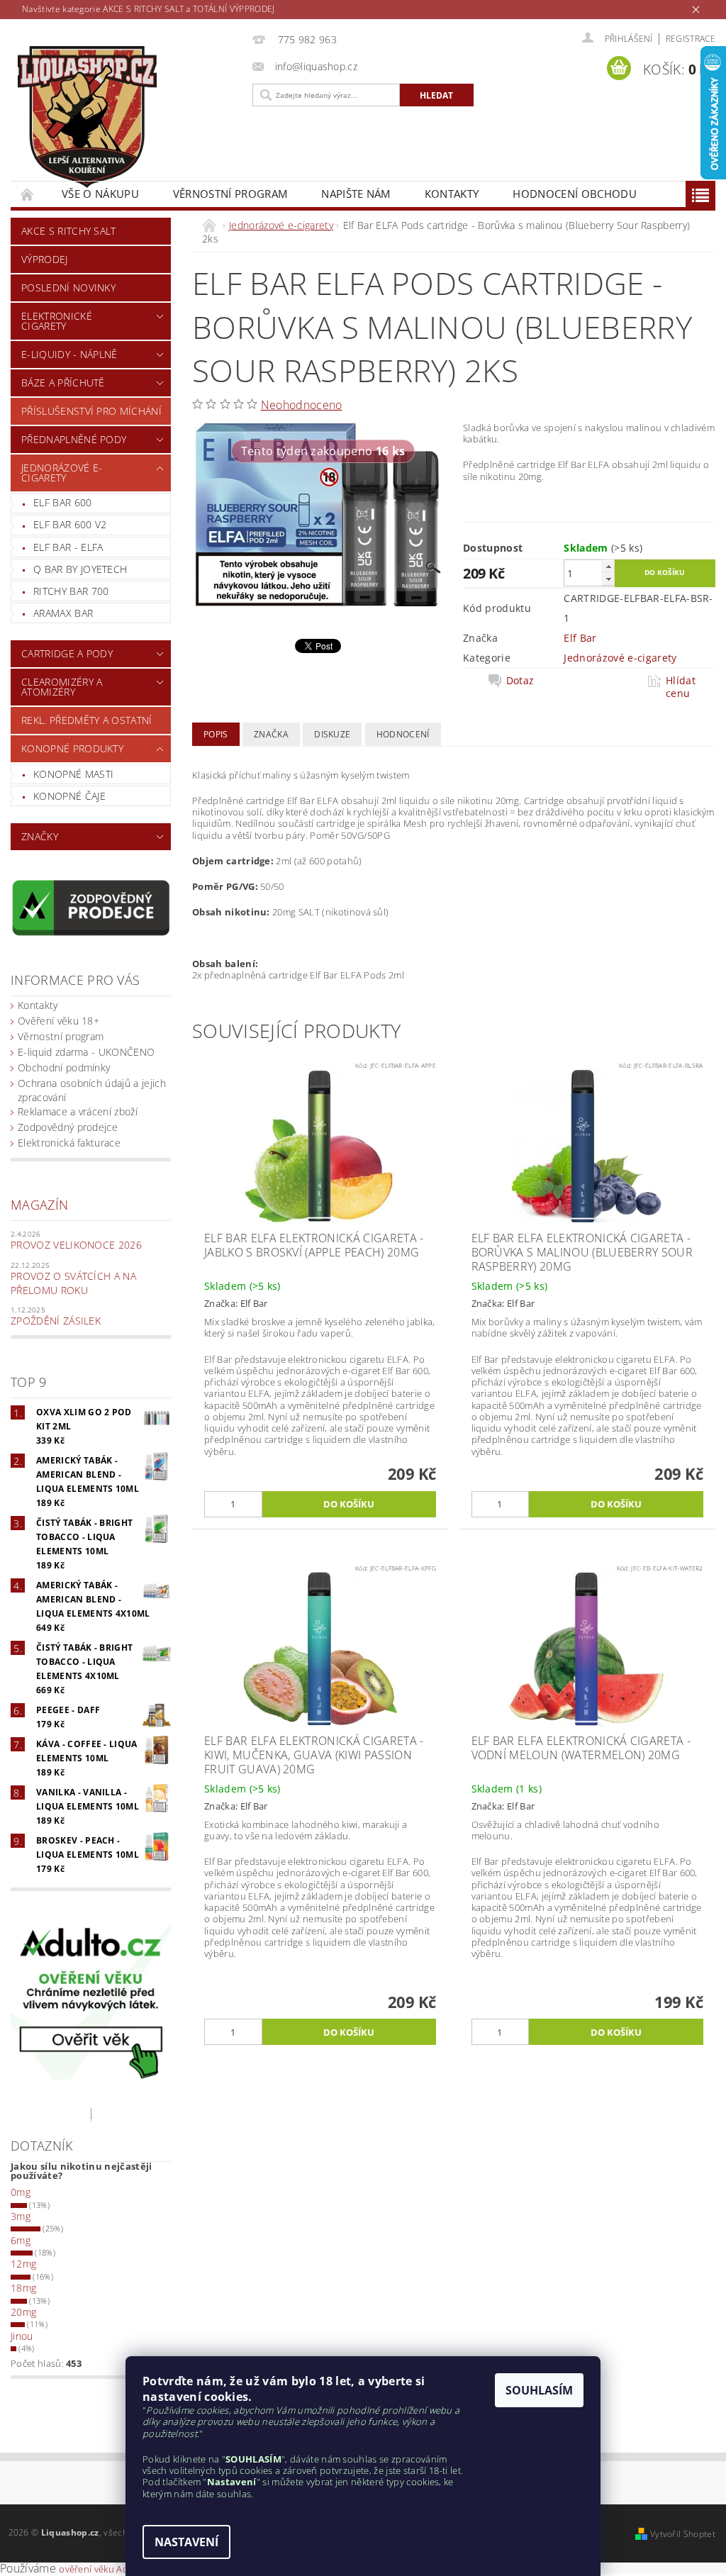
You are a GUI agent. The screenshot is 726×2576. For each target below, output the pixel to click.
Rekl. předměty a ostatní (87, 720)
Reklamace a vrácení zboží (78, 1111)
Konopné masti (73, 774)
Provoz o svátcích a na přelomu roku (73, 1283)
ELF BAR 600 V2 (70, 524)
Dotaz (520, 681)
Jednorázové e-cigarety (62, 473)
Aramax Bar (63, 613)
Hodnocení (403, 734)
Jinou (22, 2336)
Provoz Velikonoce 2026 (76, 1245)
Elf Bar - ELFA (68, 547)
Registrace (691, 39)
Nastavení (186, 2542)
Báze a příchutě (63, 383)
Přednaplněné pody (74, 439)
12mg (23, 2264)
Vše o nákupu (100, 194)
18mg (23, 2288)
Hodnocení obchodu (574, 194)
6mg (21, 2240)
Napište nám (356, 194)
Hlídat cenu (681, 687)
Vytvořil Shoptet (683, 2534)
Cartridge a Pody (67, 653)
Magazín (39, 1205)
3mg (21, 2216)
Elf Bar (580, 638)
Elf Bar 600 (63, 502)
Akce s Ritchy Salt (69, 231)
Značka (271, 734)
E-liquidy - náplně (69, 354)
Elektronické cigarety (57, 321)
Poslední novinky (68, 288)
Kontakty (452, 194)
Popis (216, 734)
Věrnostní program (230, 194)
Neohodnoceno (302, 405)
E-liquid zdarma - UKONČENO (86, 1052)
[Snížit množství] (608, 579)
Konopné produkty (72, 748)
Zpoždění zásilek (56, 1321)
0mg (21, 2192)
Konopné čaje (69, 796)
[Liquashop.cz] (128, 117)
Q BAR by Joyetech (80, 569)
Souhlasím (539, 2390)
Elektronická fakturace (69, 1143)
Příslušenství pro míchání (91, 411)
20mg (23, 2312)
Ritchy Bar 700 (71, 591)
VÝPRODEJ (45, 259)
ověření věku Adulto (102, 2569)
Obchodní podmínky (64, 1067)
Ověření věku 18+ (58, 1021)
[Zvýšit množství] (608, 566)
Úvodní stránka (28, 194)
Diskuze (332, 734)
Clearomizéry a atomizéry (62, 687)
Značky (40, 836)
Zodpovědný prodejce (68, 1127)
